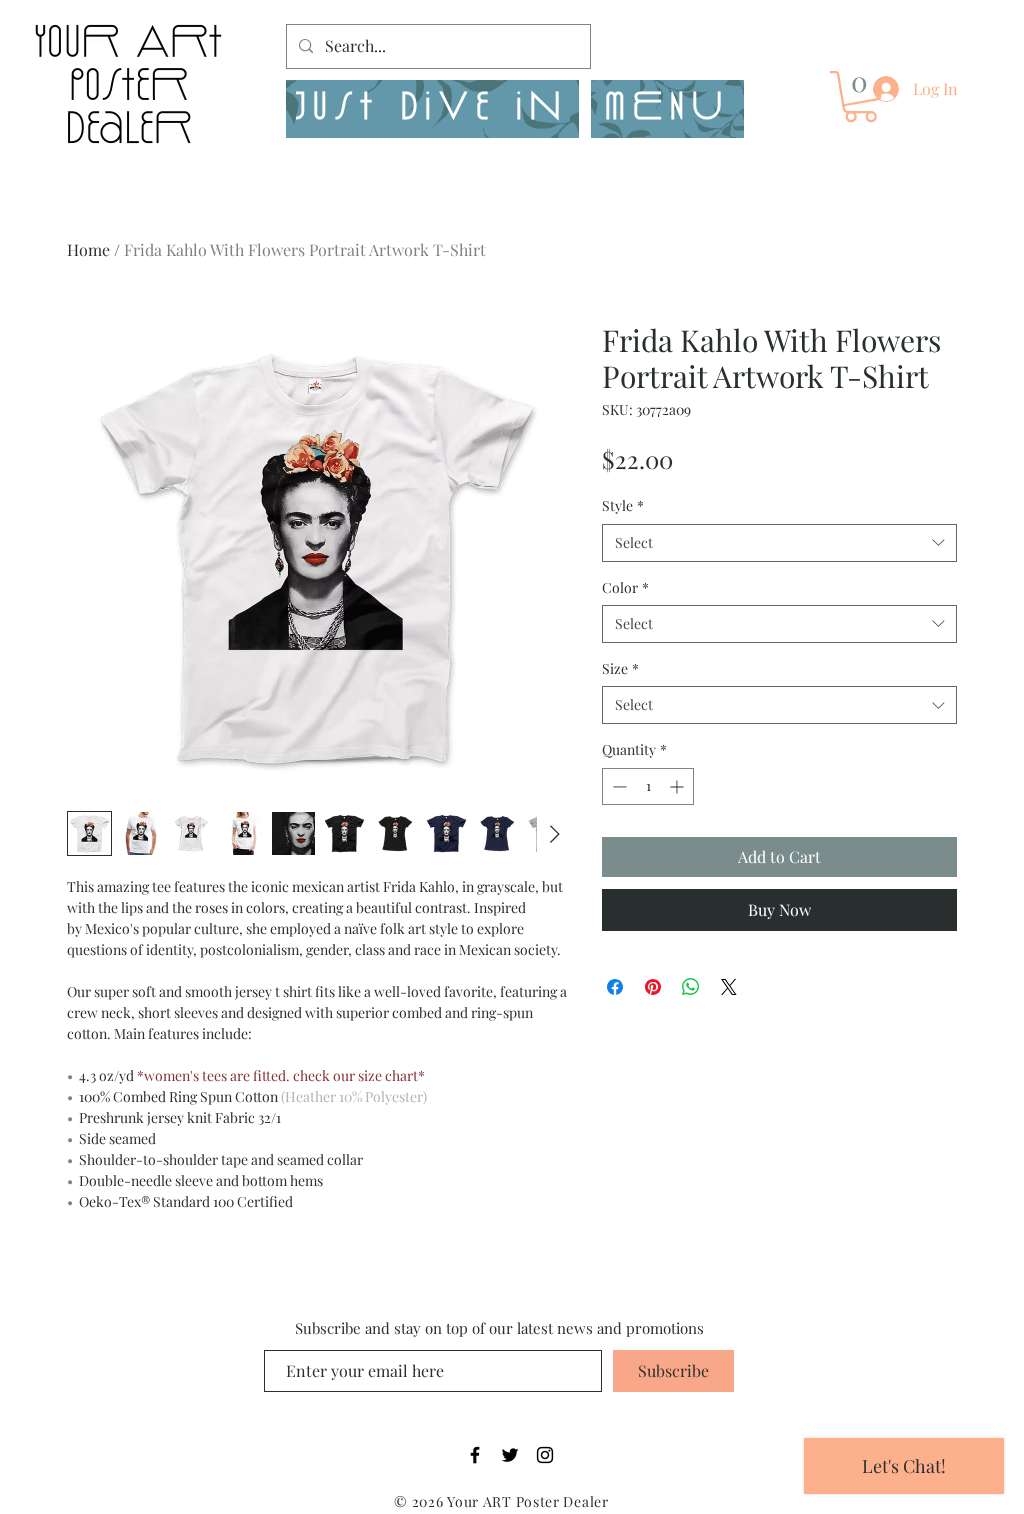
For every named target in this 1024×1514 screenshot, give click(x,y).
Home (88, 249)
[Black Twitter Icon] (510, 1455)
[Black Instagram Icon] (545, 1455)
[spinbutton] (648, 786)
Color (625, 587)
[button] (667, 109)
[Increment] (678, 786)
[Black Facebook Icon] (475, 1455)
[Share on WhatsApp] (691, 987)
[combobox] (779, 543)
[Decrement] (617, 786)
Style (623, 505)
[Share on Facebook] (615, 987)
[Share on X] (729, 987)
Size (620, 668)
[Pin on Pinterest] (653, 987)
